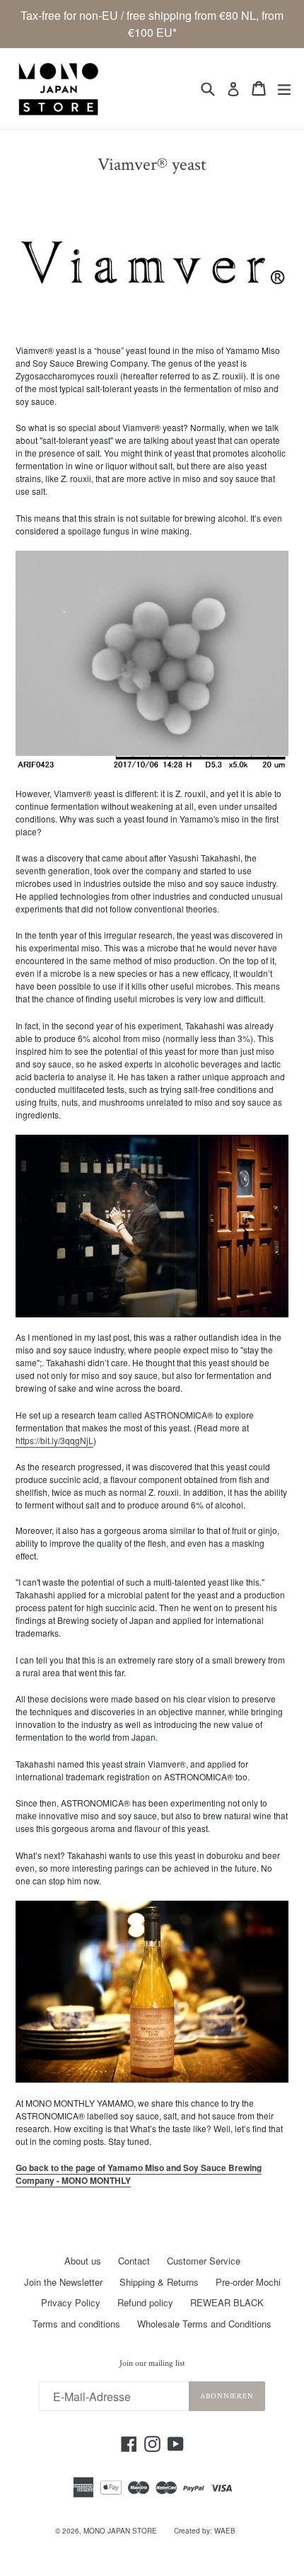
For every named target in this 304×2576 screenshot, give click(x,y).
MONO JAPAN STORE (120, 2531)
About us (83, 2261)
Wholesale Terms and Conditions (204, 2324)
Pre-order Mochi (248, 2282)
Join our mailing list (152, 2364)
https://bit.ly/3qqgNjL (54, 1440)
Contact (134, 2261)
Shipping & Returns (159, 2282)
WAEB (225, 2531)
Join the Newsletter (63, 2282)
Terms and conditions (76, 2324)
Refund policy (145, 2302)
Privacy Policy (71, 2302)
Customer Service (204, 2261)
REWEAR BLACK (227, 2302)
